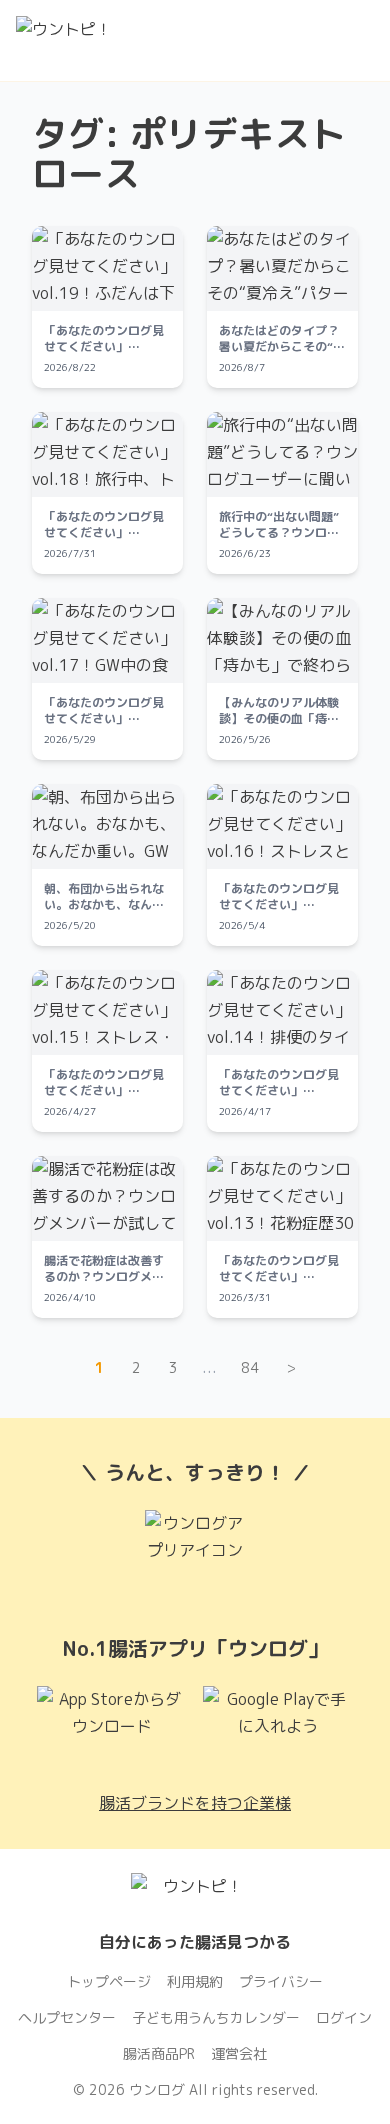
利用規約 (195, 1981)
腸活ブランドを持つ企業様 (195, 1803)
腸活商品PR (159, 2053)
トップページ (109, 1981)
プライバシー (281, 1981)
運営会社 (239, 2053)
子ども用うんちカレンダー (216, 2017)
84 (250, 1367)
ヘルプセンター (67, 2017)
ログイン (344, 2017)
